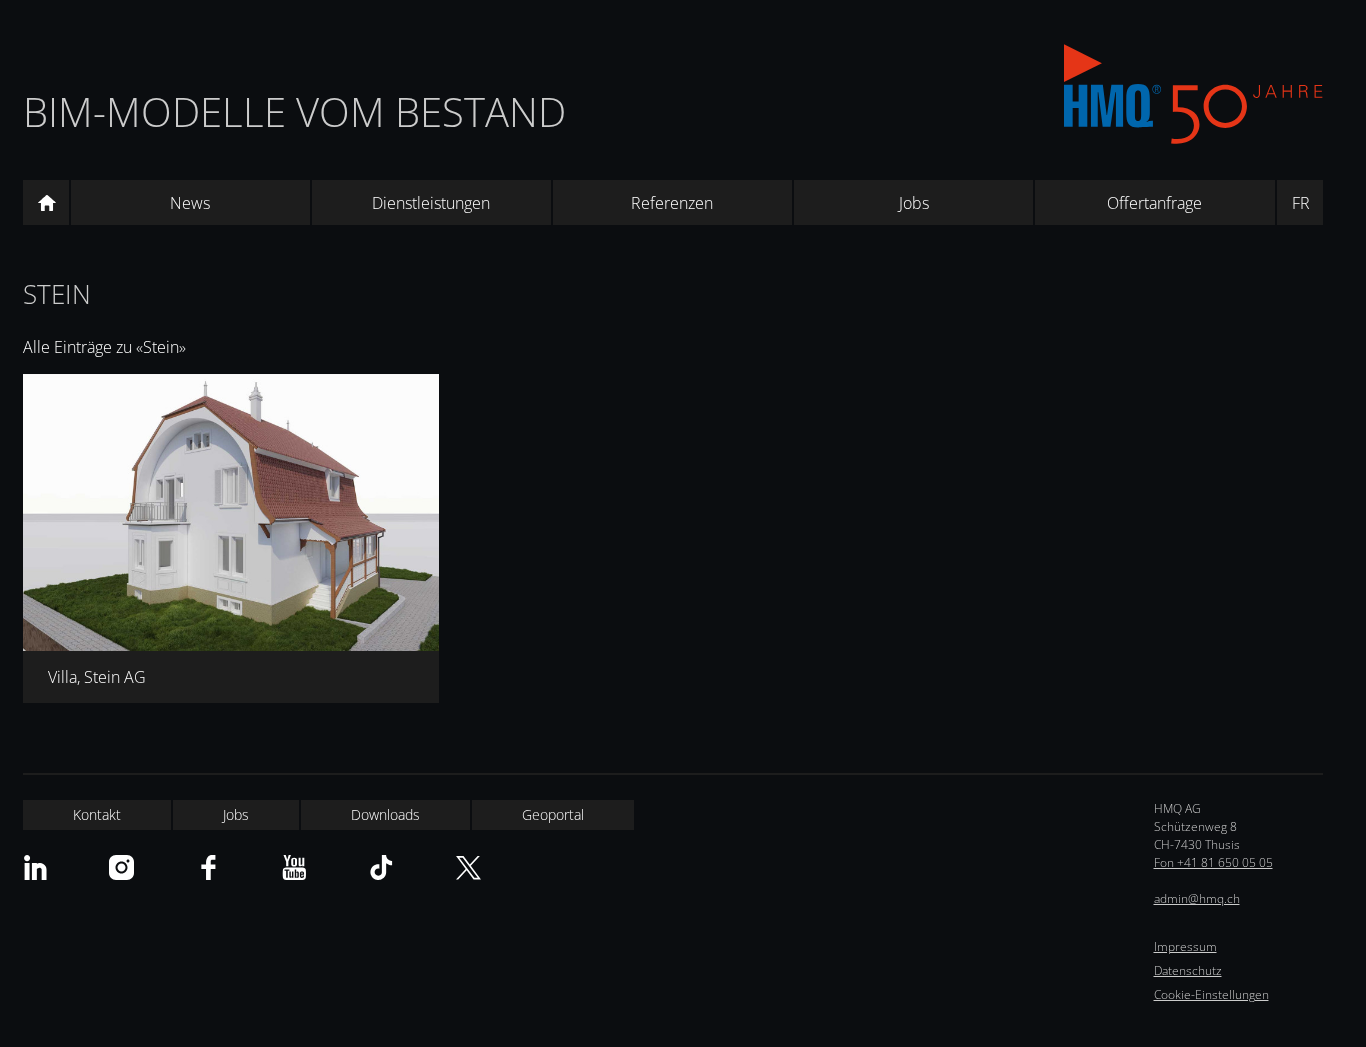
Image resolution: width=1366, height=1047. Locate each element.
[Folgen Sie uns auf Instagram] (121, 867)
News (190, 203)
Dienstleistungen (431, 203)
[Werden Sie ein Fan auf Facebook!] (208, 867)
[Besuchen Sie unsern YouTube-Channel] (294, 867)
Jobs (914, 203)
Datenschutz (1188, 970)
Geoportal (553, 814)
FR (1301, 203)
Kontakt (97, 814)
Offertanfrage (1154, 203)
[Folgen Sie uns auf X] (468, 867)
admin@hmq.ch (1197, 898)
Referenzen (672, 203)
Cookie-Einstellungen (1211, 994)
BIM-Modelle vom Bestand (294, 111)
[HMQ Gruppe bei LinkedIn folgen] (35, 867)
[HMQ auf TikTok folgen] (381, 867)
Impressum (1185, 946)
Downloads (385, 814)
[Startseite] (46, 203)
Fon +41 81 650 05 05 (1213, 862)
